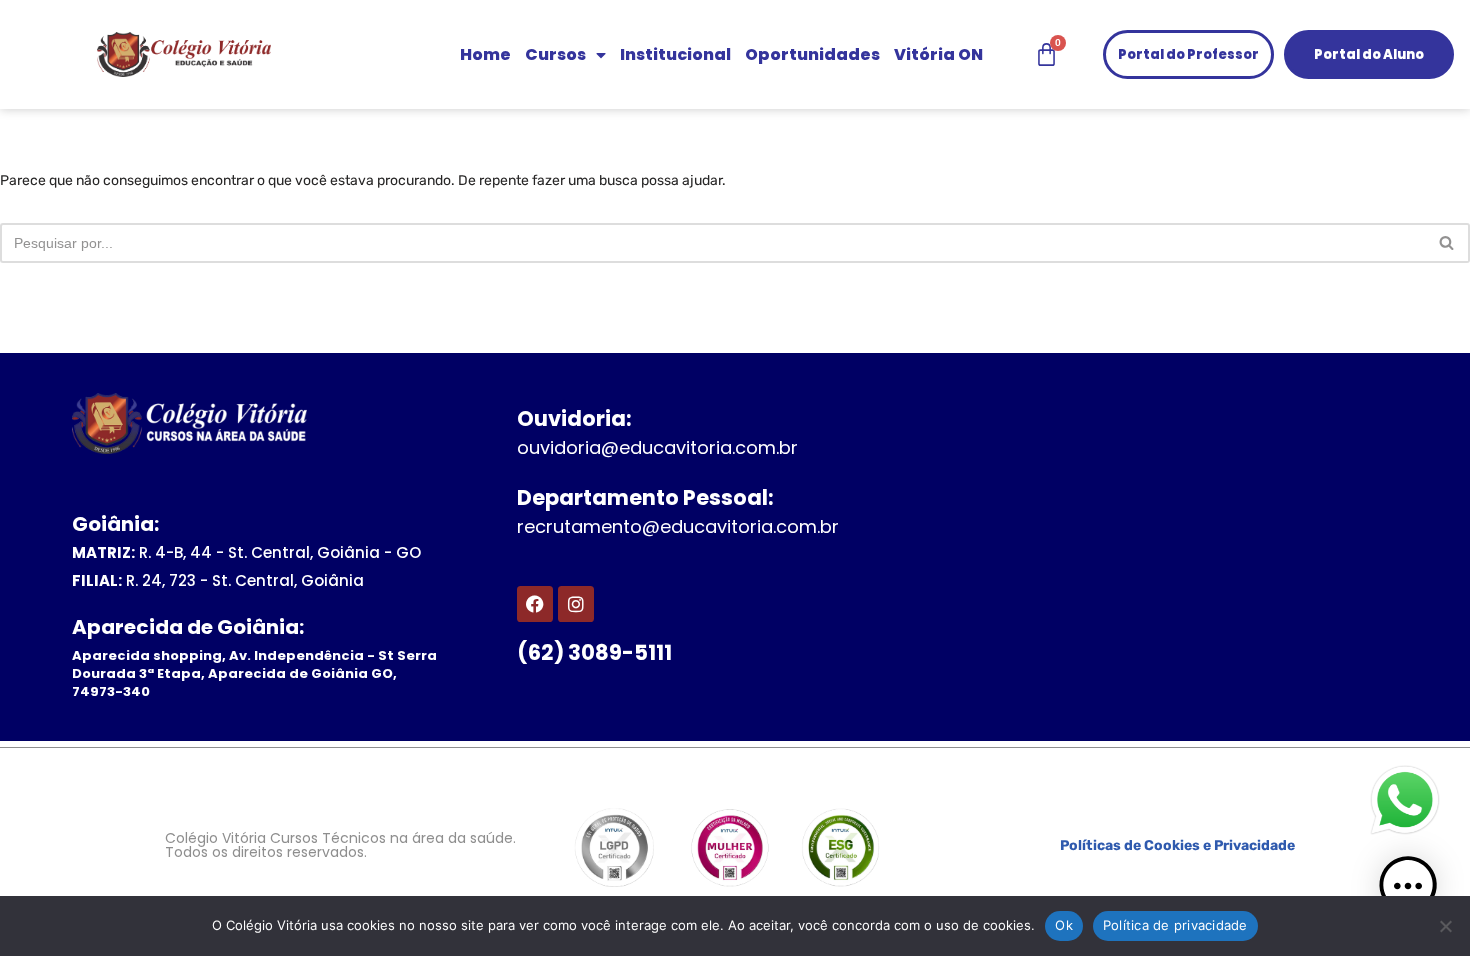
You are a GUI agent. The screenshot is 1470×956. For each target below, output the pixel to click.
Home (485, 54)
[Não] (1445, 926)
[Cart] (1046, 54)
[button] (1408, 890)
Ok (1064, 925)
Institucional (675, 54)
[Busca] (1447, 243)
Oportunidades (812, 54)
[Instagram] (576, 604)
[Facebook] (535, 604)
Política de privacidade (1175, 925)
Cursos (555, 54)
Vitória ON (938, 54)
